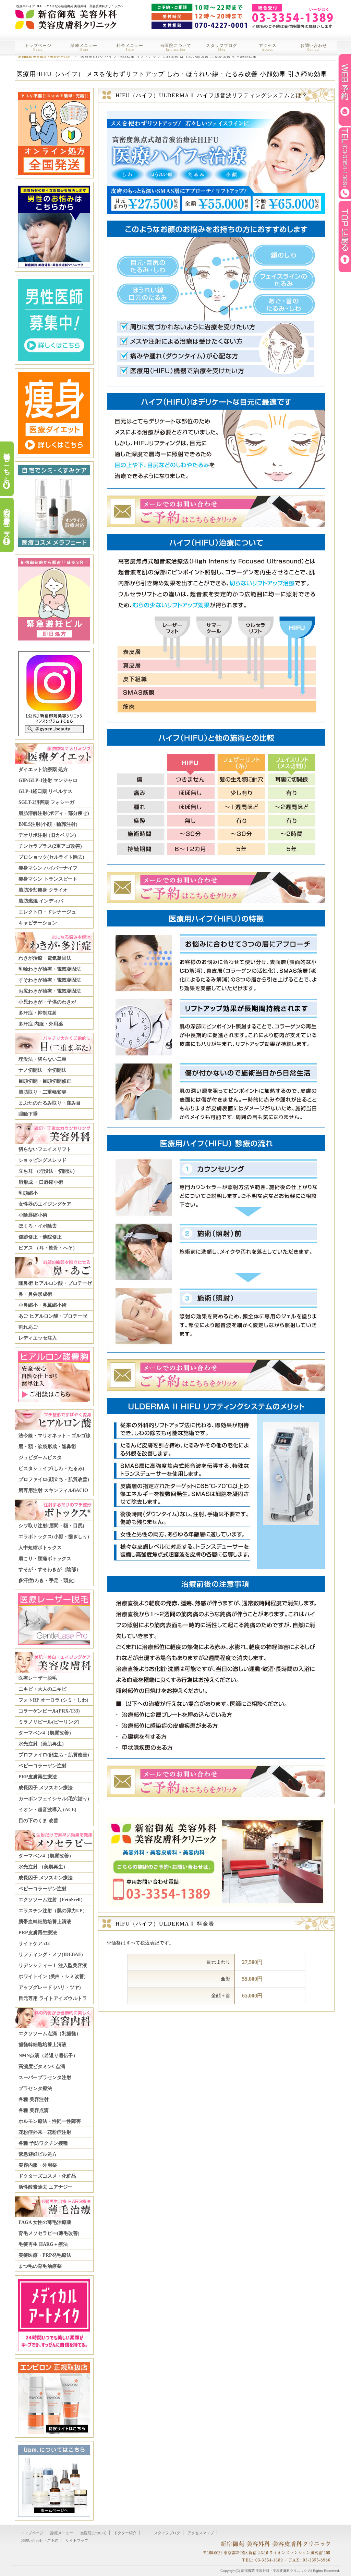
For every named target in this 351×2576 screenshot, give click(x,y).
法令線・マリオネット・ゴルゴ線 (55, 1436)
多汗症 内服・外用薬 (41, 1024)
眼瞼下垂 (28, 1114)
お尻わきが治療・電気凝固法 (50, 991)
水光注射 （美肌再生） (43, 1867)
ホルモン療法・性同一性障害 (50, 2121)
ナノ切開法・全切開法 (43, 1070)
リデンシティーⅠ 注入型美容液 (53, 1965)
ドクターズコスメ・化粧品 (47, 2176)
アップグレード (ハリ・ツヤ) (50, 1987)
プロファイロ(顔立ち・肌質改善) (54, 1479)
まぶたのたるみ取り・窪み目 (50, 1103)
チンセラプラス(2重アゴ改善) (50, 846)
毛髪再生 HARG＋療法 (43, 2244)
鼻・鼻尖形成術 (35, 1294)
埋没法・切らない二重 (43, 1059)
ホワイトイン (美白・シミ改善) (52, 1976)
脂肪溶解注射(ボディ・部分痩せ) (54, 813)
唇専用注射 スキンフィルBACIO (53, 1490)
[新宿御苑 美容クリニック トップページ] (65, 15)
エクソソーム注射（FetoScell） (52, 1900)
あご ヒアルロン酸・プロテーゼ (53, 1316)
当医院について (176, 47)
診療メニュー (84, 47)
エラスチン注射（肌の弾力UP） (53, 1911)
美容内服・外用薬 (38, 2165)
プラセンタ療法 (35, 2088)
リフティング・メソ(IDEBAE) (51, 1955)
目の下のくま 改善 (38, 1821)
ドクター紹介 (125, 2533)
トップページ (38, 47)
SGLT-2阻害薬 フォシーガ (46, 802)
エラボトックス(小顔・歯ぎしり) (54, 1537)
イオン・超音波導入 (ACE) (47, 1810)
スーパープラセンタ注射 (45, 2077)
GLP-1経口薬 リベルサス (45, 791)
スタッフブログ (222, 47)
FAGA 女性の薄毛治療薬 (45, 2222)
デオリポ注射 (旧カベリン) (47, 835)
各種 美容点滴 (34, 2110)
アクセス (268, 47)
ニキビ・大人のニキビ (43, 1689)
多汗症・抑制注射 (38, 1013)
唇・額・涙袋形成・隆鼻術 (47, 1447)
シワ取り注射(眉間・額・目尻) (51, 1526)
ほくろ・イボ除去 (38, 1226)
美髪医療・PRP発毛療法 (45, 2255)
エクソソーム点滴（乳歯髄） (50, 2034)
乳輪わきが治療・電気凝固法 (50, 969)
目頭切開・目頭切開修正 (45, 1081)
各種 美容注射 (34, 2099)
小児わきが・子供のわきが (47, 1002)
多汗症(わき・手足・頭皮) (47, 1581)
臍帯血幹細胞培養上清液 (45, 1922)
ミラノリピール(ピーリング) (49, 1722)
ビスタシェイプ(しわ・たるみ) (51, 1469)
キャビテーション (38, 923)
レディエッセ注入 (38, 1338)
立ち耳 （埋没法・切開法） (48, 1171)
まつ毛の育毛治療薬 (40, 2266)
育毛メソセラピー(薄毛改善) (49, 2233)
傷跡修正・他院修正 (40, 1237)
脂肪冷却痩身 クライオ (43, 890)
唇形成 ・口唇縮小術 (41, 1182)
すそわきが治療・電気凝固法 (50, 980)
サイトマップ (77, 2540)
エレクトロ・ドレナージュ (47, 912)
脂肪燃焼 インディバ (41, 901)
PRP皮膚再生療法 (38, 1777)
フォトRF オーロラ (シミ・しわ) (53, 1700)
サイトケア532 (34, 1944)
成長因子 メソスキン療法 (46, 1788)
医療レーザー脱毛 (38, 1678)
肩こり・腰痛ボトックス (45, 1559)
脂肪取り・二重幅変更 (43, 1092)
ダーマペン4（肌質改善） (46, 1733)
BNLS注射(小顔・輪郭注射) (48, 824)
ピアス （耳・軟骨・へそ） (48, 1248)
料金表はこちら (7, 464)
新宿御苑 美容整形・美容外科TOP (44, 56)
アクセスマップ (201, 2533)
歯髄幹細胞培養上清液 (43, 2045)
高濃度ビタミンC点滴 (42, 2067)
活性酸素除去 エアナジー (46, 2187)
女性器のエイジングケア (45, 1204)
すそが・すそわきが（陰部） (50, 1570)
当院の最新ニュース (7, 520)
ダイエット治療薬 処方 (43, 769)
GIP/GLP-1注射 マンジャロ (48, 780)
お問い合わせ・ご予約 (39, 2540)
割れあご (28, 1327)
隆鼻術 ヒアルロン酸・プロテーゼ (55, 1283)
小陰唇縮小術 (33, 1215)
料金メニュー (130, 47)
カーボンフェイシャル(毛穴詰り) (54, 1799)
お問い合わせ (314, 47)
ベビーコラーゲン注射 (43, 1766)
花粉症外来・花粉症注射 (45, 2132)
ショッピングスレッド (43, 1160)
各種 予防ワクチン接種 (43, 2143)
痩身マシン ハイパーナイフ (48, 868)
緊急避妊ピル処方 (38, 2154)
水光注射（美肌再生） (43, 1744)
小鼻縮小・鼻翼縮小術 (43, 1305)
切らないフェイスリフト (45, 1149)
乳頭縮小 (28, 1193)
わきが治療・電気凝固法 (45, 958)
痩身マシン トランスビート (48, 879)
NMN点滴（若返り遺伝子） (48, 2056)
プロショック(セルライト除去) (51, 857)
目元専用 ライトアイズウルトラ (53, 1998)
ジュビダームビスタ (40, 1458)
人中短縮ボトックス (40, 1548)
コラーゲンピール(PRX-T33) (49, 1711)
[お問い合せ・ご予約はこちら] (214, 527)
